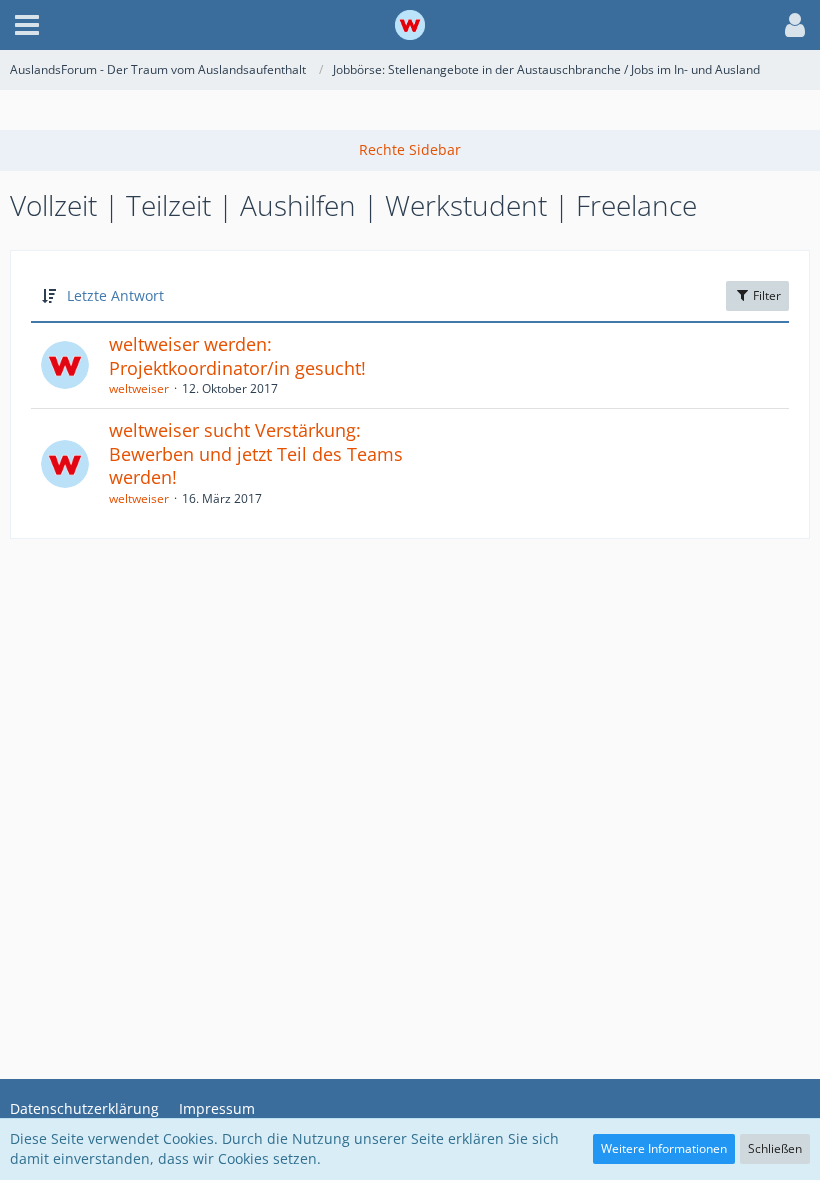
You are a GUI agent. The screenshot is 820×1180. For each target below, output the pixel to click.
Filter (765, 295)
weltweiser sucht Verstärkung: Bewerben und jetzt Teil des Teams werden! (256, 453)
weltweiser (139, 388)
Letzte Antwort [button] (115, 295)
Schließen (775, 1148)
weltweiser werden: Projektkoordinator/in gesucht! (237, 356)
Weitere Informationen (664, 1148)
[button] (27, 25)
